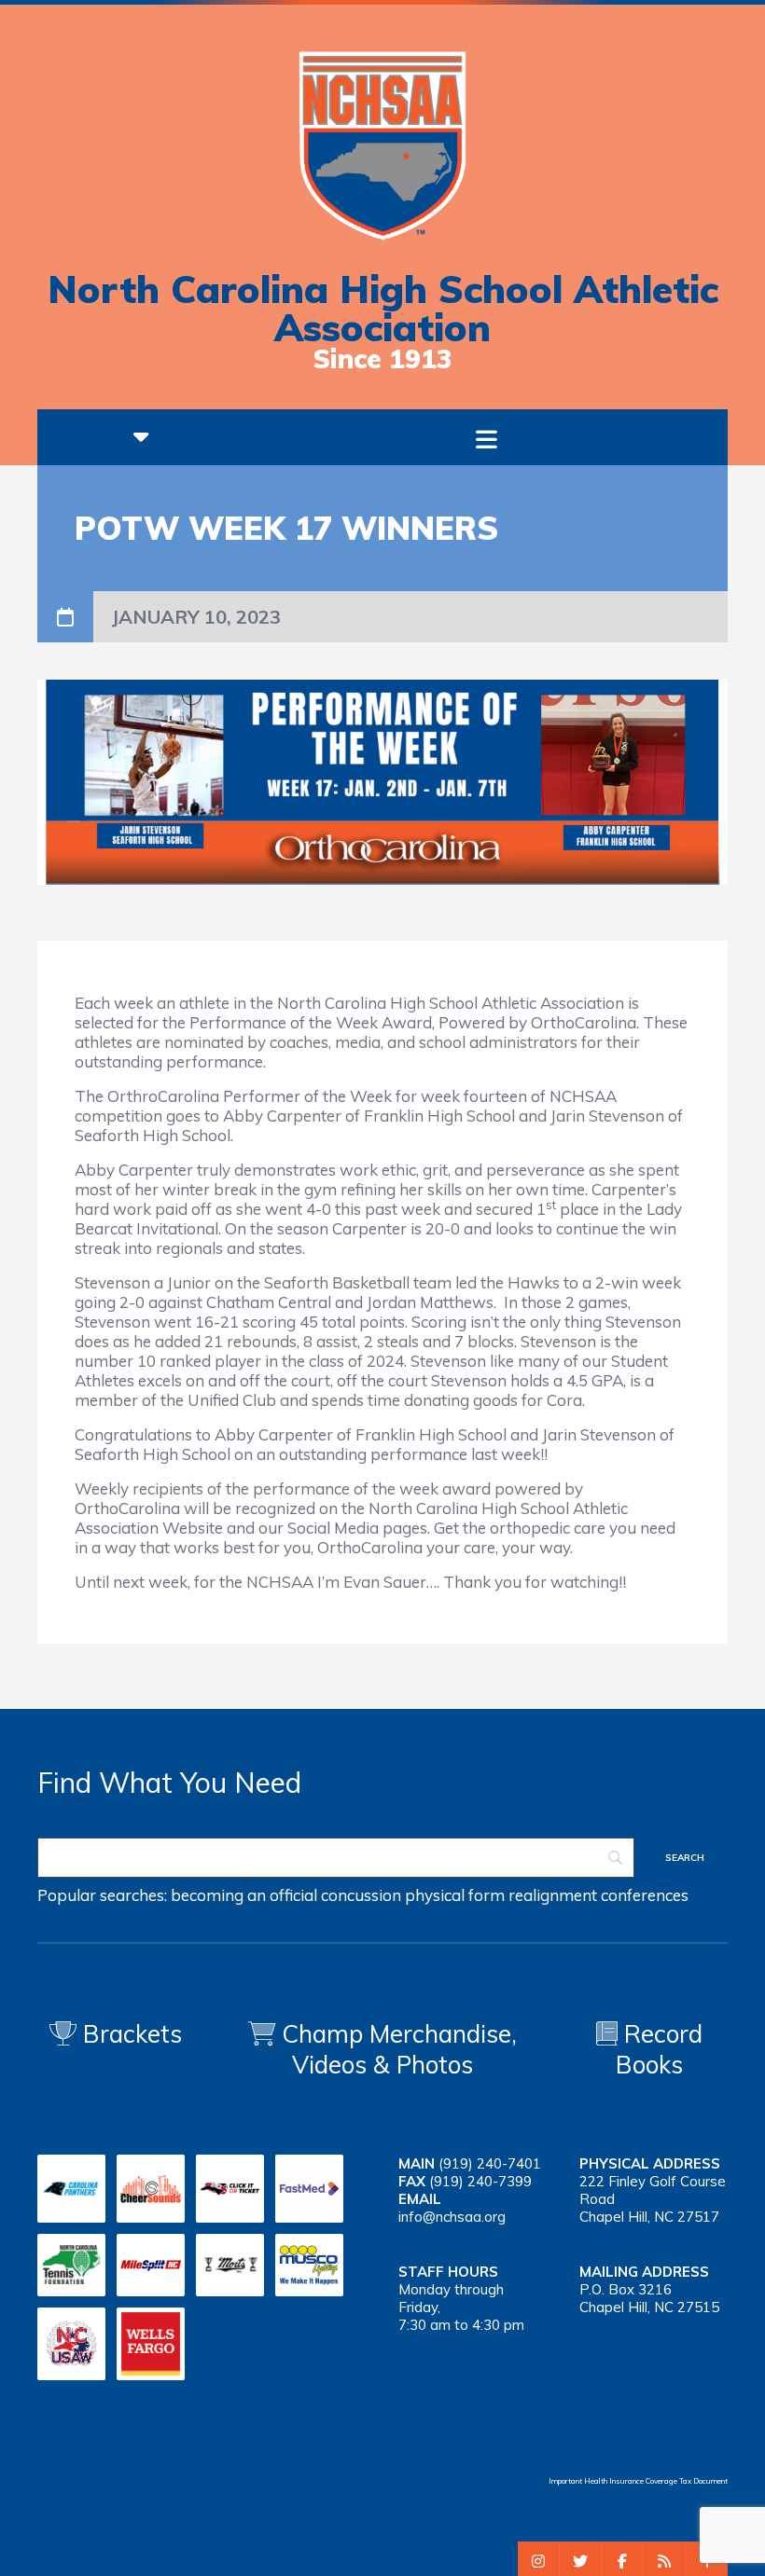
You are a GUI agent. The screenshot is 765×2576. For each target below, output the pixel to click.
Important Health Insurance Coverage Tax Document (638, 2481)
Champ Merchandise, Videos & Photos (399, 2049)
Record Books (659, 2049)
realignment (553, 1895)
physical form (455, 1895)
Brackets (129, 2034)
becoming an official (244, 1895)
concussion (361, 1895)
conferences (645, 1895)
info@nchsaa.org (452, 2217)
